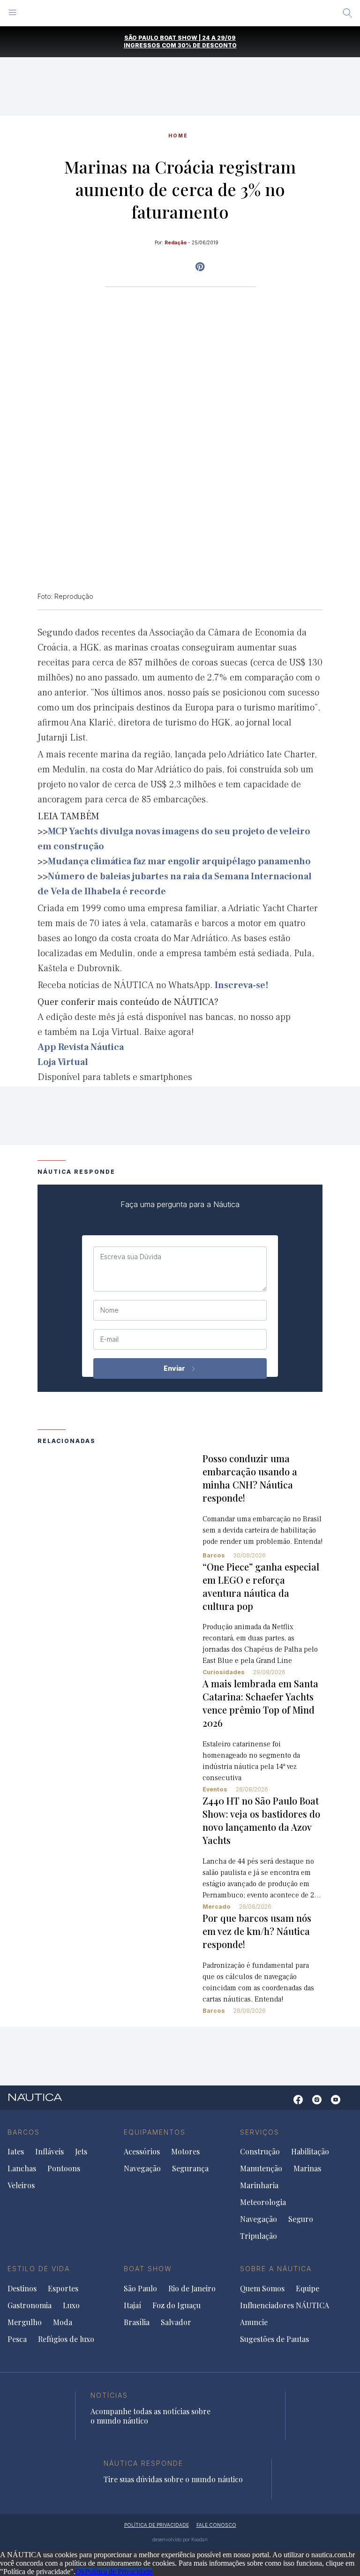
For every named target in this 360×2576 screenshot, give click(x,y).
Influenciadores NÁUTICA (285, 2305)
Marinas (307, 2168)
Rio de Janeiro (192, 2289)
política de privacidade (157, 2525)
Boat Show (148, 2269)
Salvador (176, 2322)
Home (178, 136)
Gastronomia (30, 2305)
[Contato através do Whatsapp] (284, 2104)
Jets (81, 2152)
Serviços (260, 2132)
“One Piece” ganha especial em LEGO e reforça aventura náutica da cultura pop (261, 1586)
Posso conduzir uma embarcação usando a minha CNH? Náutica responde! (250, 1478)
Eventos (215, 1789)
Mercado (217, 1907)
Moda (63, 2322)
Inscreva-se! (242, 985)
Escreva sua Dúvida (131, 1257)
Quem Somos (262, 2289)
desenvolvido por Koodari (180, 2539)
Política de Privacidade (119, 2572)
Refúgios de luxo (66, 2339)
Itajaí (132, 2305)
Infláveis (49, 2152)
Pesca (17, 2339)
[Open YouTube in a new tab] (200, 267)
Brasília (137, 2322)
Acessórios (142, 2152)
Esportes (63, 2289)
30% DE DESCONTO (207, 45)
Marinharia (259, 2185)
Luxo (71, 2305)
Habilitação (310, 2152)
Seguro (301, 2219)
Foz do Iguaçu (176, 2305)
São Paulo (140, 2289)
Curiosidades (224, 1672)
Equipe (307, 2289)
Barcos (214, 1555)
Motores (185, 2152)
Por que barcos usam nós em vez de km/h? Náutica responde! (257, 1931)
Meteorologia (263, 2202)
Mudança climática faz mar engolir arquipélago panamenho (179, 861)
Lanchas (22, 2168)
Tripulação (259, 2236)
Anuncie (254, 2322)
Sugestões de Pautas (274, 2339)
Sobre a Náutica (276, 2269)
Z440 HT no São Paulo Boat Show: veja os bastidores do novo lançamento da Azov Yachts (261, 1820)
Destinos (22, 2289)
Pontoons (64, 2168)
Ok (80, 2572)
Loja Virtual (63, 1062)
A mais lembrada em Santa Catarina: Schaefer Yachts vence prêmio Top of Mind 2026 (260, 1703)
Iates (16, 2152)
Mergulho (25, 2322)
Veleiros (21, 2185)
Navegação (142, 2168)
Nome (109, 1310)
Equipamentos (155, 2132)
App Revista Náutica (81, 1047)
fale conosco (216, 2525)
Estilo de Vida (39, 2269)
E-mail (109, 1339)
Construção (260, 2152)
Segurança (190, 2168)
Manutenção (261, 2168)
